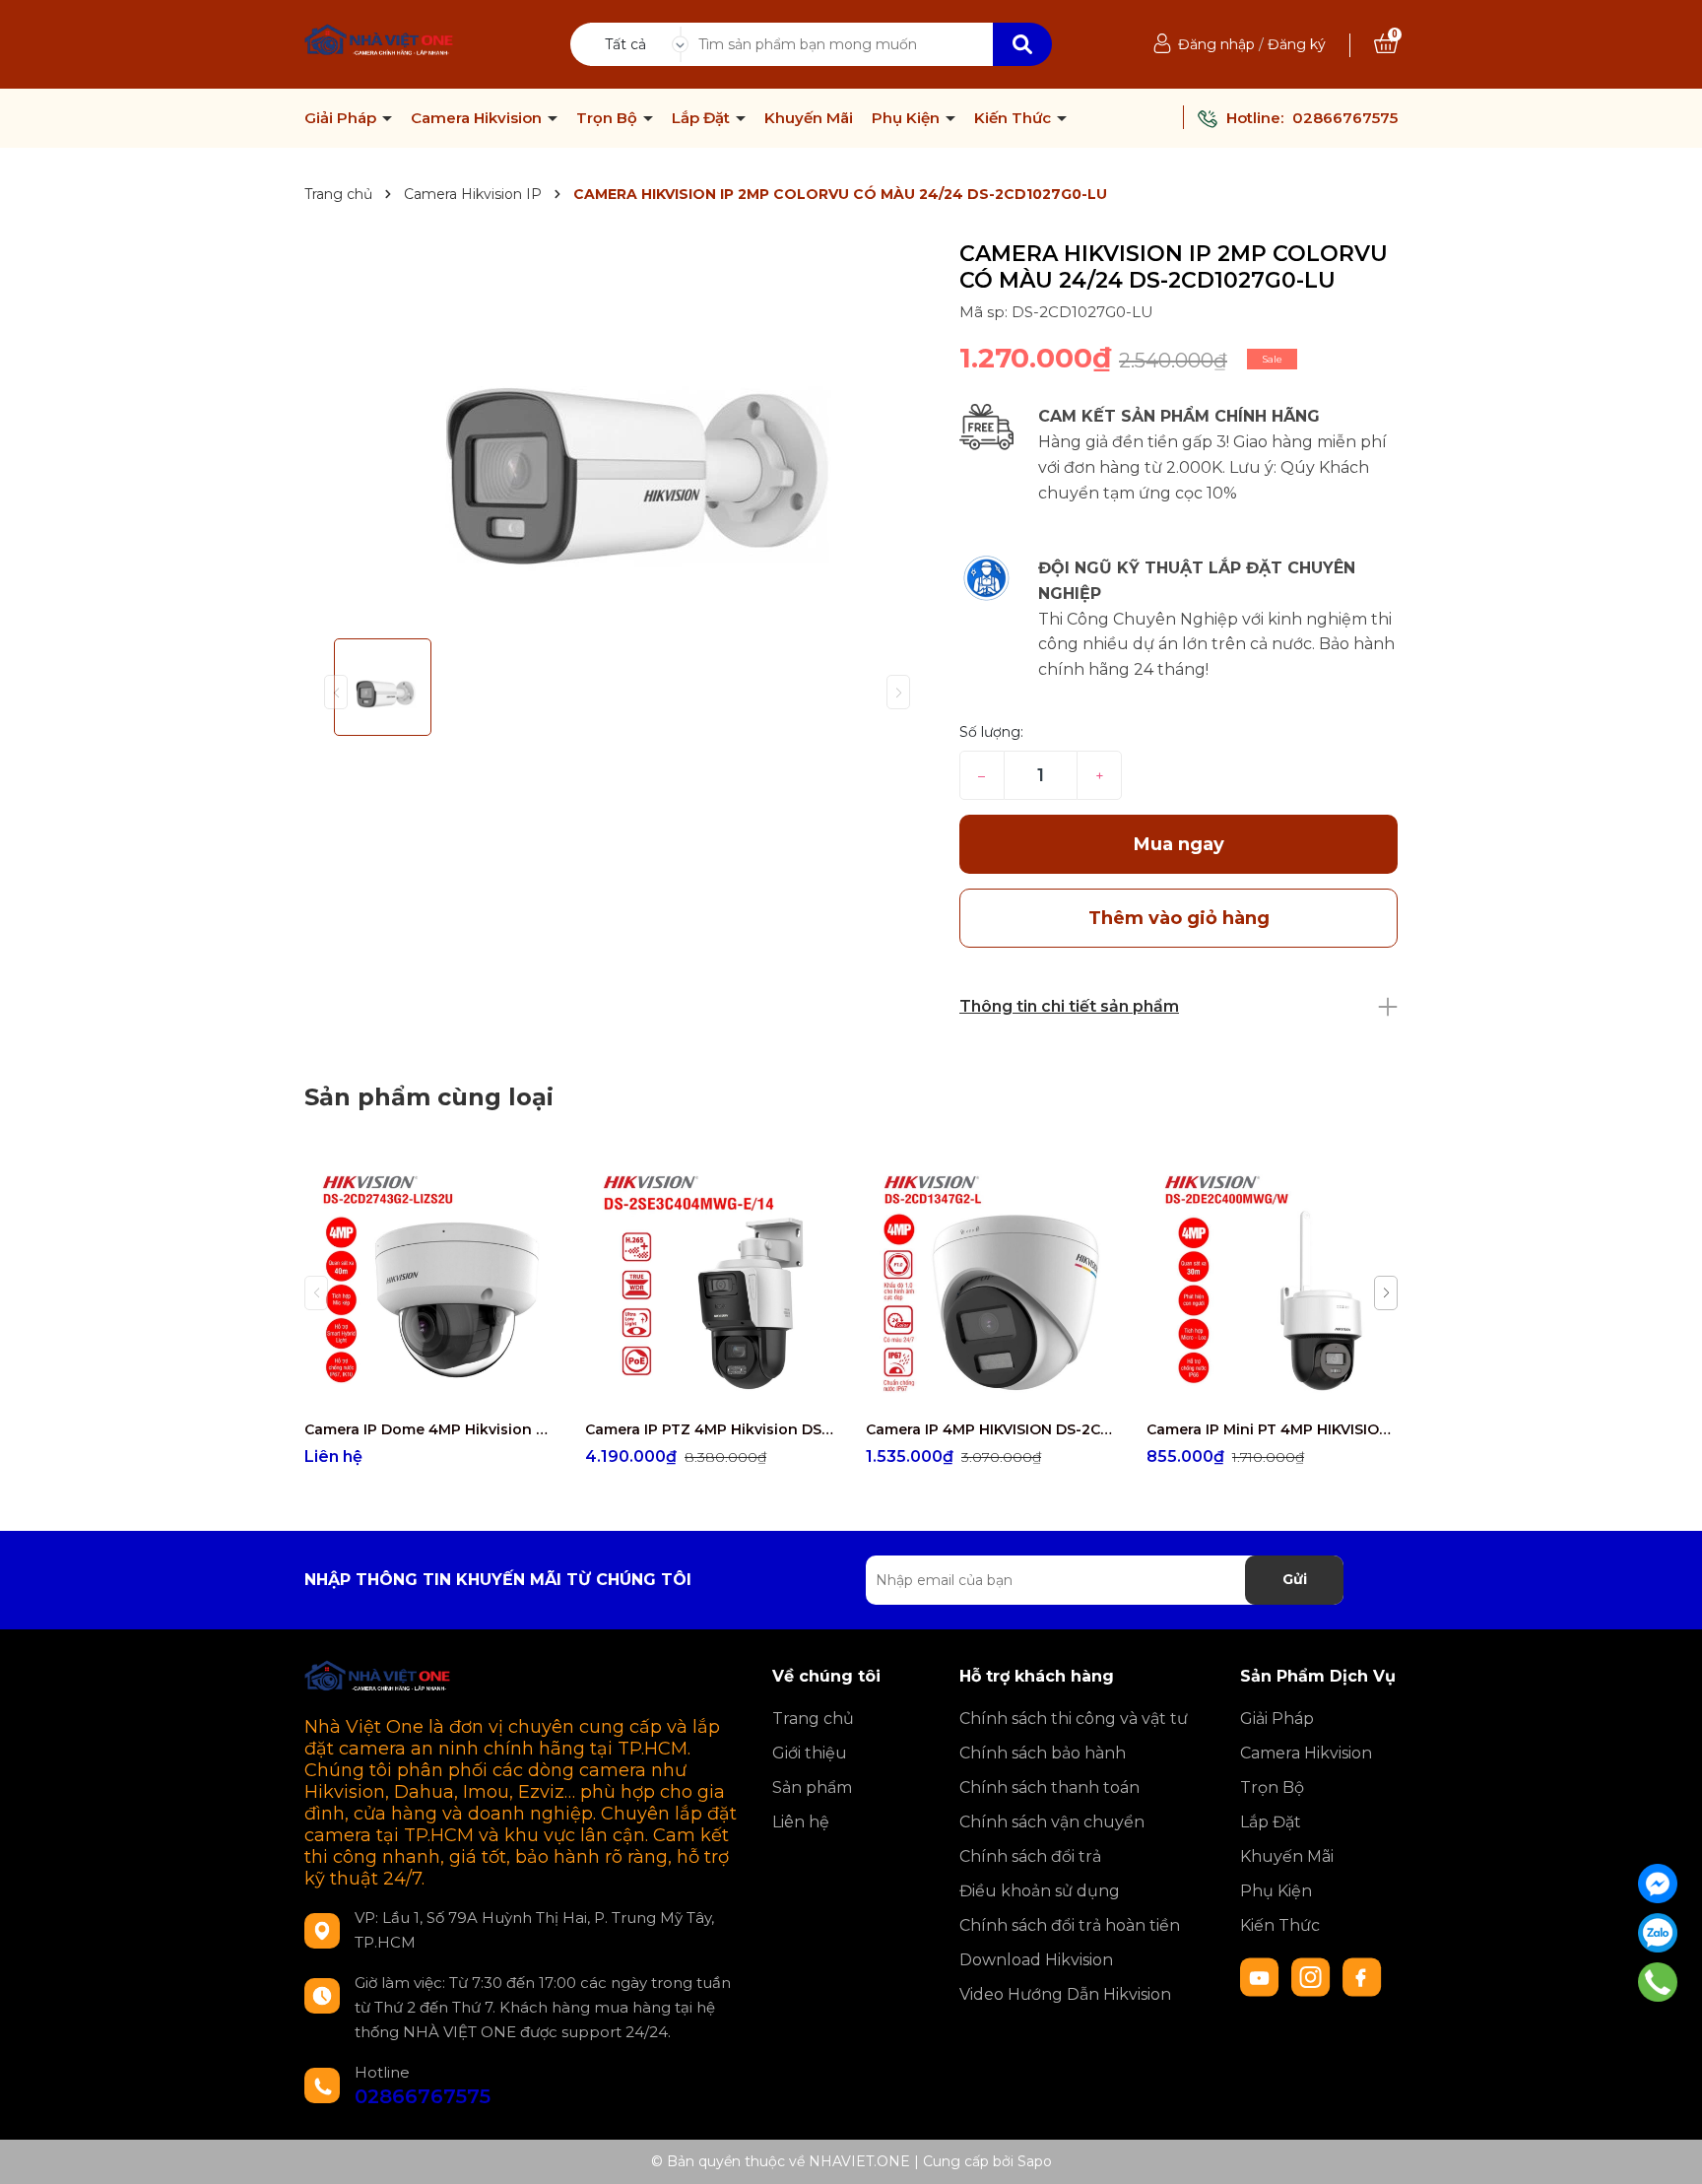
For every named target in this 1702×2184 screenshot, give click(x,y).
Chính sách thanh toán (1049, 1787)
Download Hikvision (1036, 1960)
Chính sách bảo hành (1043, 1753)
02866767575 (1345, 118)
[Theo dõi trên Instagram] (1313, 1976)
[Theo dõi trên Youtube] (1262, 1976)
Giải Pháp (342, 118)
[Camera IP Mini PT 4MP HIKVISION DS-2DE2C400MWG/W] (1272, 1284)
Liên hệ (801, 1822)
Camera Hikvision (478, 118)
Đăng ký (1297, 44)
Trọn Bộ (609, 118)
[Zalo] (1658, 1933)
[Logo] (380, 42)
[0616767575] (1657, 1982)
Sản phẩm (812, 1787)
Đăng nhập (1216, 44)
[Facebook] (1658, 1884)
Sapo (1035, 2161)
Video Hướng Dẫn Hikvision (1065, 1994)
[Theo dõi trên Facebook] (1362, 1976)
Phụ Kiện (908, 118)
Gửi (1295, 1579)
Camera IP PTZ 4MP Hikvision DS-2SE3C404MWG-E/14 (711, 1429)
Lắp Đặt (703, 118)
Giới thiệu (810, 1753)
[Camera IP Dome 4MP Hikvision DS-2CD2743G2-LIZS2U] (430, 1284)
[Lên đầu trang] (1668, 2150)
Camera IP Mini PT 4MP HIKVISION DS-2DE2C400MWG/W (1272, 1429)
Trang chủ (813, 1719)
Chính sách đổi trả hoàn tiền (1070, 1925)
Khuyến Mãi (809, 118)
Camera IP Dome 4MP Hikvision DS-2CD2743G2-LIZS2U (430, 1429)
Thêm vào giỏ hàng (723, 1391)
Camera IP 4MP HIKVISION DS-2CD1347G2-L (991, 1429)
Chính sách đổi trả (1030, 1856)
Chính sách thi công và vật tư (1074, 1719)
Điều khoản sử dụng (1040, 1891)
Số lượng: (991, 732)
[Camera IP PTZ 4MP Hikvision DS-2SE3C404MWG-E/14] (711, 1284)
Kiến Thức (1015, 118)
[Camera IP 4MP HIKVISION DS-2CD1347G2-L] (991, 1284)
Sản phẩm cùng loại (429, 1097)
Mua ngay (1179, 844)
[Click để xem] (617, 432)
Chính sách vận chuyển (1052, 1822)
